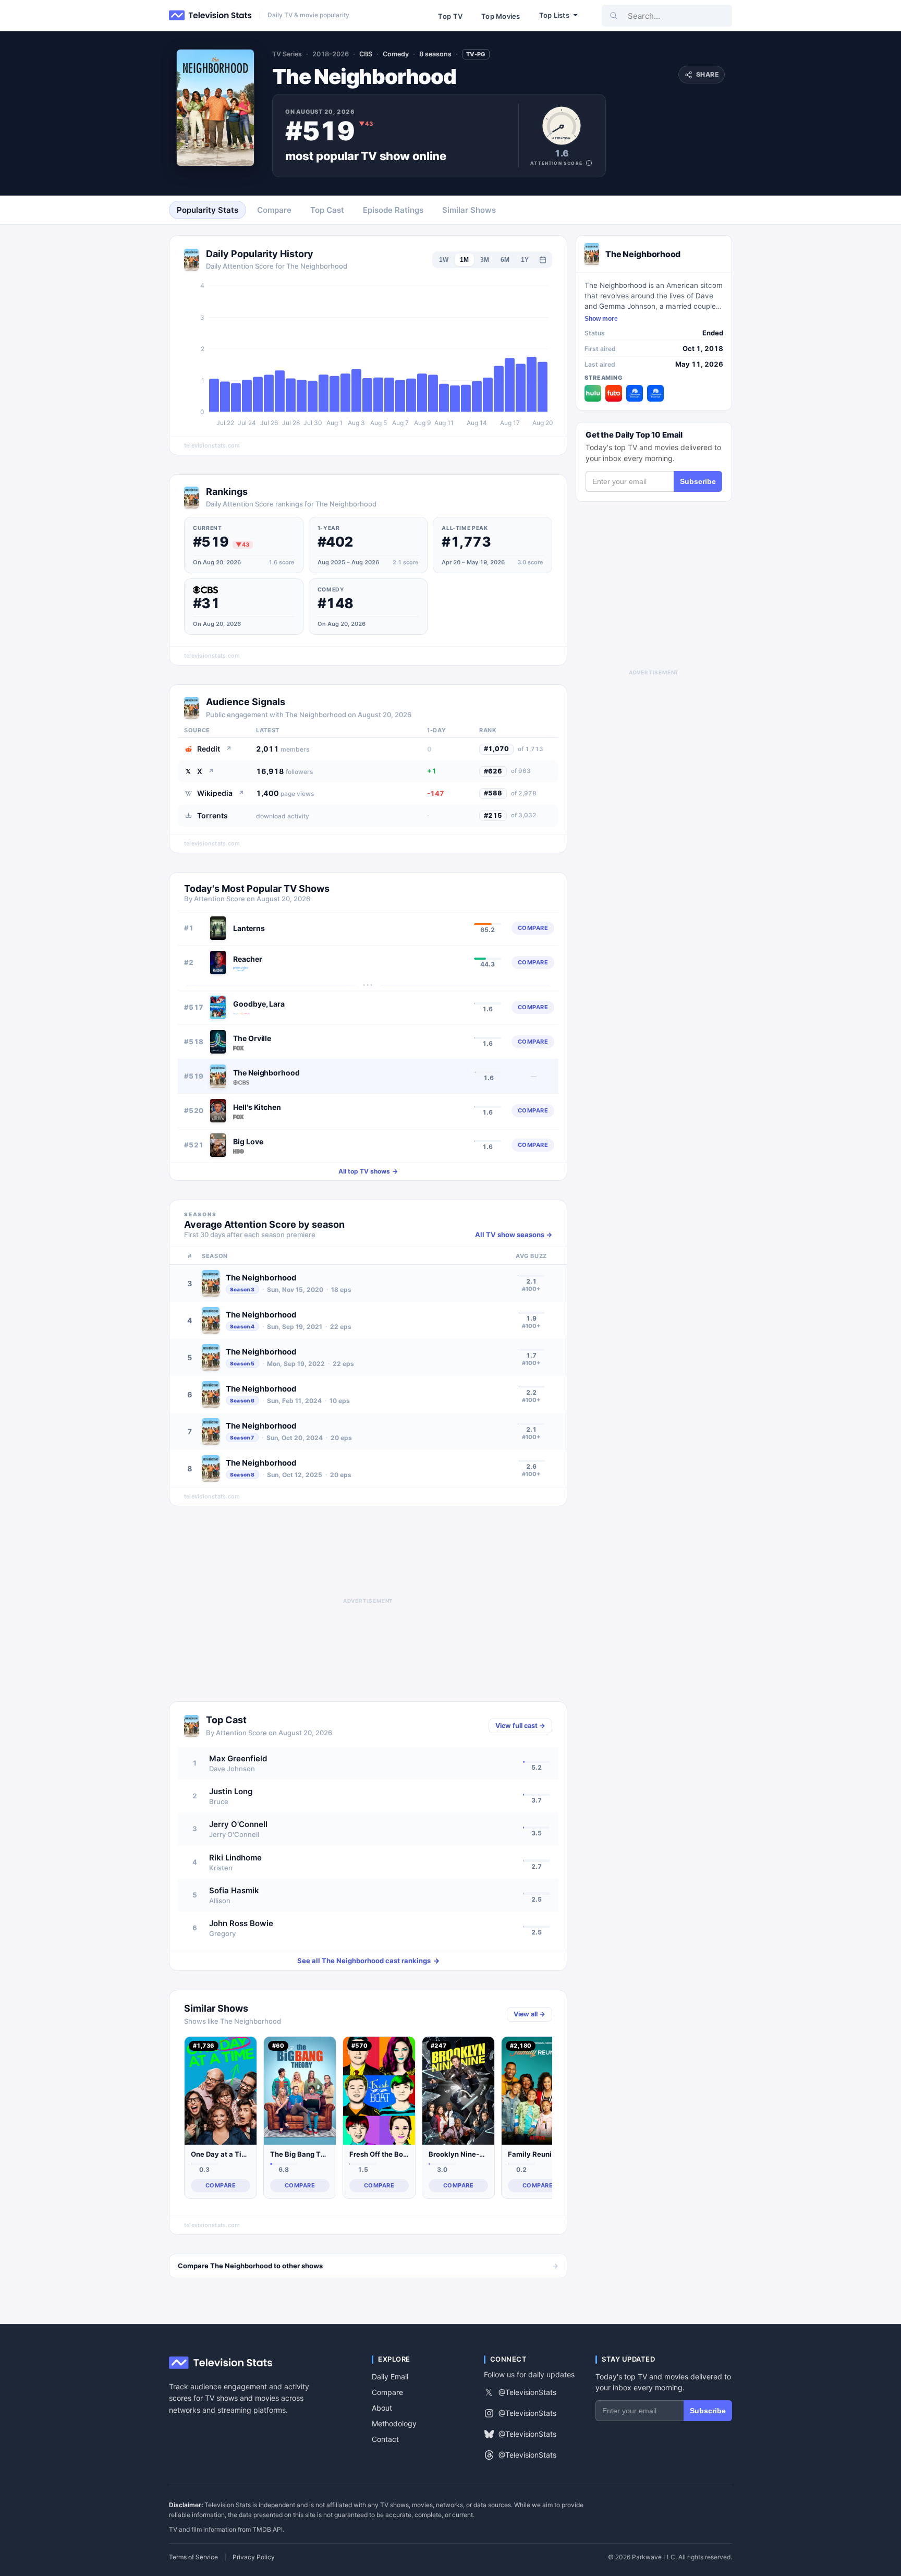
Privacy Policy (254, 2557)
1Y (525, 260)
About (382, 2408)
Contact (385, 2439)
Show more (601, 319)
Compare (387, 2392)
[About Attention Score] (589, 163)
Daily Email (390, 2377)
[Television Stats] (211, 16)
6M (505, 260)
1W (444, 260)
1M (464, 260)
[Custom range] (543, 260)
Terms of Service (193, 2557)
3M (485, 260)
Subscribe (698, 481)
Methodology (394, 2423)
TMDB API (267, 2529)
